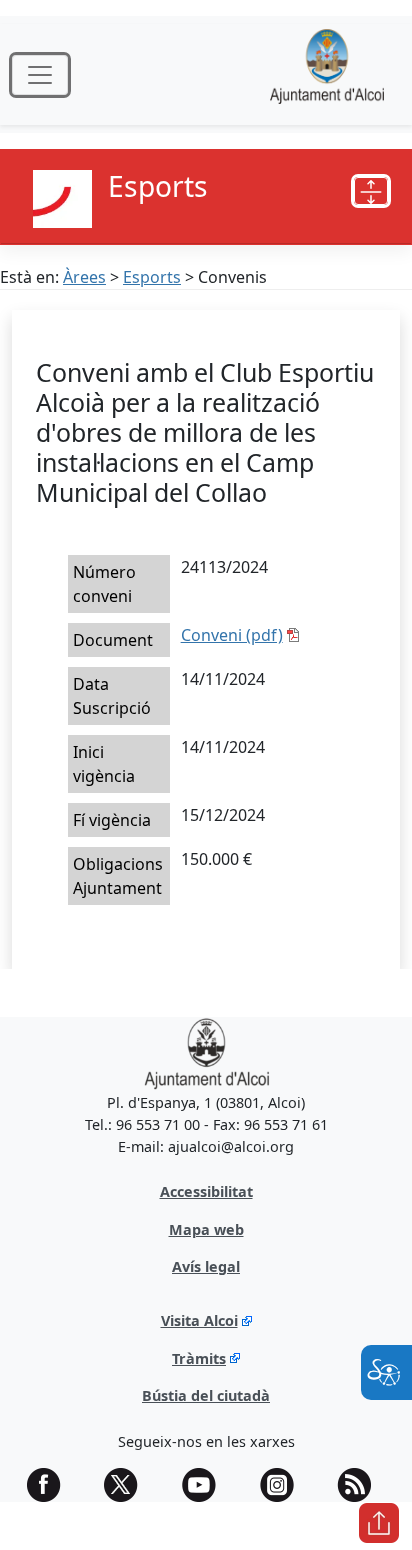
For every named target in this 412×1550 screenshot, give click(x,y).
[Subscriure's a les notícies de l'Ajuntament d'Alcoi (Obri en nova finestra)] (361, 1485)
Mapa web (206, 1229)
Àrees (84, 277)
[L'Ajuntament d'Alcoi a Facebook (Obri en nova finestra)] (51, 1485)
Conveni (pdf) (232, 635)
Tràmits (199, 1358)
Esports (152, 277)
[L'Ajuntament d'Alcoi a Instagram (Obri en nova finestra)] (284, 1485)
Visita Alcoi (199, 1320)
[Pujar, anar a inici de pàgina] (379, 1523)
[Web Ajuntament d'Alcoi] (327, 74)
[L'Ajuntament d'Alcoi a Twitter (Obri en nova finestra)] (128, 1485)
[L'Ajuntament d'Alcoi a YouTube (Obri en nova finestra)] (206, 1485)
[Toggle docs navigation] (371, 191)
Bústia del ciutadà (206, 1395)
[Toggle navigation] (40, 75)
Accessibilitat (206, 1191)
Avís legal (206, 1266)
